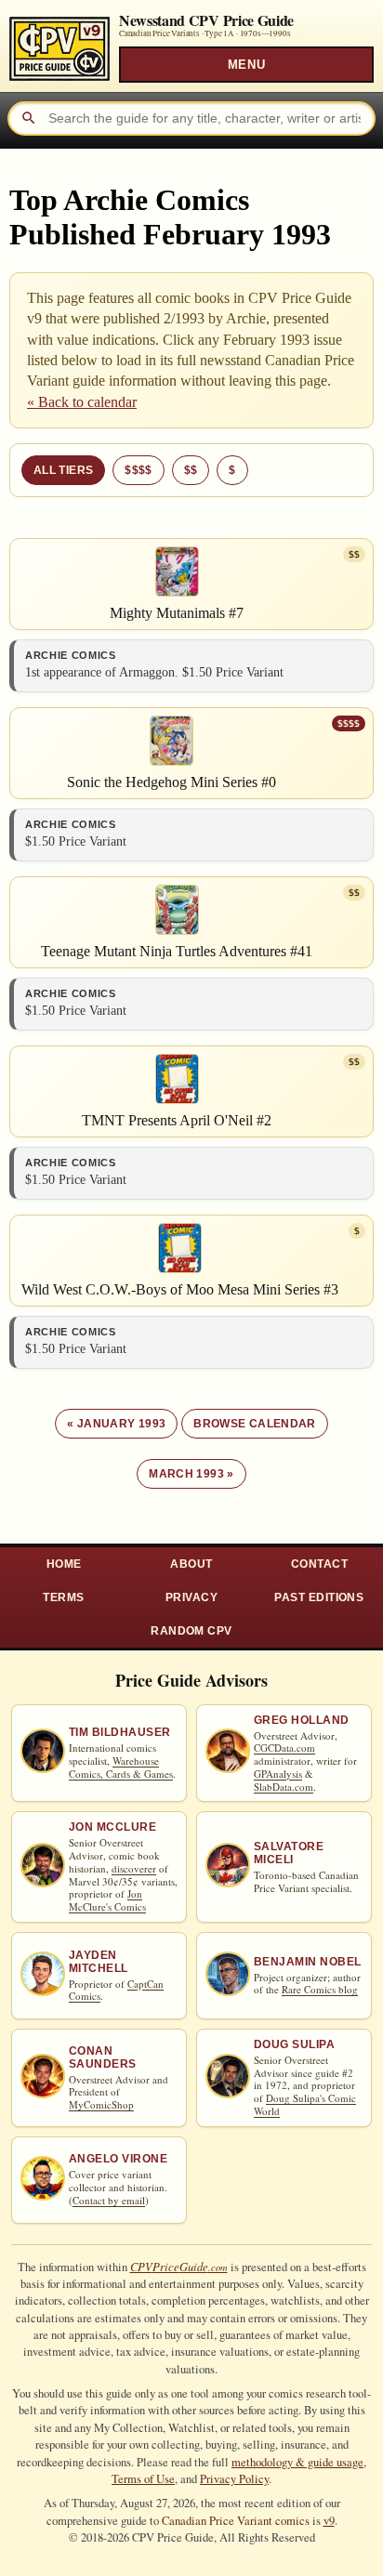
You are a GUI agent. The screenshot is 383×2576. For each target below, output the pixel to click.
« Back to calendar (82, 402)
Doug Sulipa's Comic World (305, 2104)
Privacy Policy (234, 2479)
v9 (329, 2521)
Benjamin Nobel (308, 1962)
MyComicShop (101, 2104)
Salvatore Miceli (289, 1853)
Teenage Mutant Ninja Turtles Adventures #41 (177, 951)
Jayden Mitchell (99, 1962)
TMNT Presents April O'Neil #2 (177, 1120)
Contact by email (109, 2200)
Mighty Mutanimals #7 (177, 613)
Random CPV (191, 1631)
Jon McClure (112, 1827)
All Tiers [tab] (63, 470)
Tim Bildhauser (120, 1732)
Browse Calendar (254, 1424)
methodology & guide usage (297, 2462)
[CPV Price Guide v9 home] (59, 44)
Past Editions (319, 1597)
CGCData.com (284, 1748)
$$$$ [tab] (138, 470)
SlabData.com (284, 1787)
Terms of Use (143, 2479)
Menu (246, 65)
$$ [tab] (191, 470)
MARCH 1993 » (191, 1474)
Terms (63, 1597)
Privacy (191, 1597)
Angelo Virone (118, 2159)
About (191, 1564)
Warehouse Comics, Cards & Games (121, 1767)
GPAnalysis (278, 1774)
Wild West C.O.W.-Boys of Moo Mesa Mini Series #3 (180, 1289)
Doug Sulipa (294, 2044)
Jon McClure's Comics (107, 1900)
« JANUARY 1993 (116, 1424)
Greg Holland (302, 1720)
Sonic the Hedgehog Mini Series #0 (172, 782)
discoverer (134, 1868)
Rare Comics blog (320, 1989)
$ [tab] (232, 470)
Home (64, 1564)
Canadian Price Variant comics (236, 2521)
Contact (319, 1564)
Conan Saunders (103, 2057)
